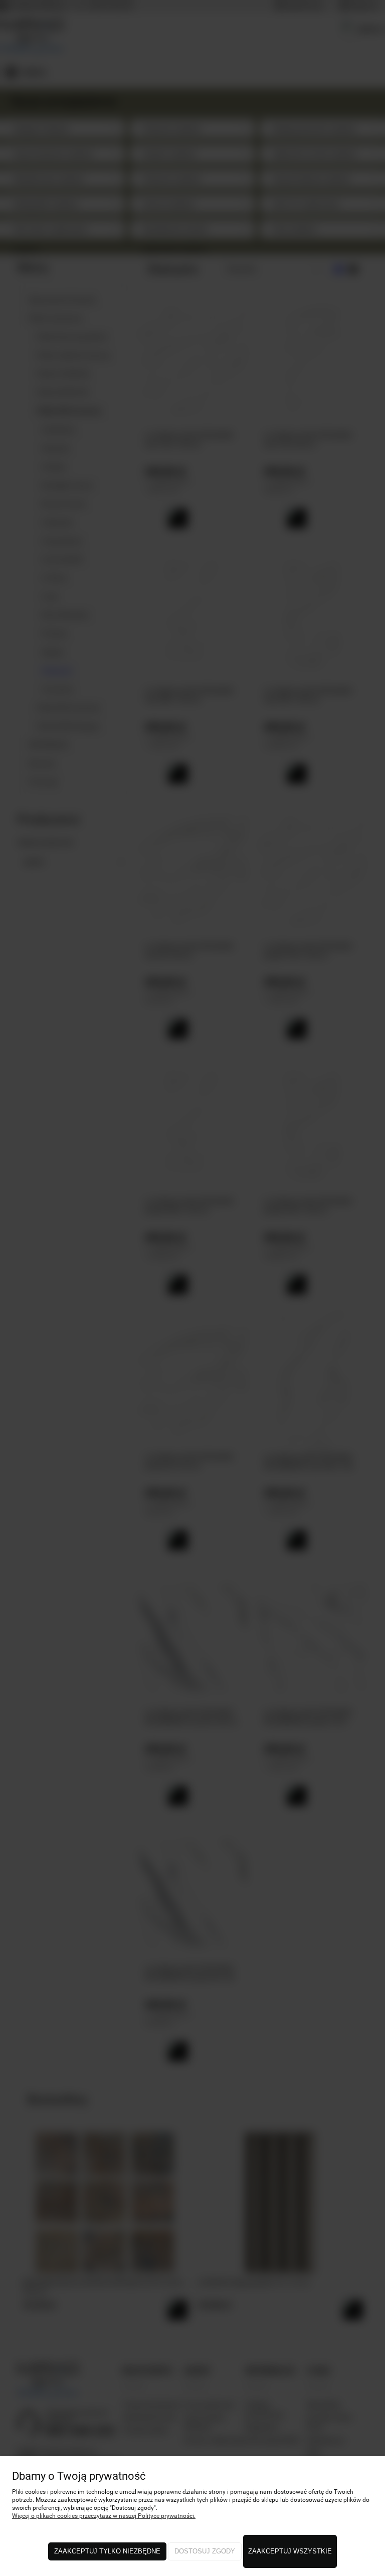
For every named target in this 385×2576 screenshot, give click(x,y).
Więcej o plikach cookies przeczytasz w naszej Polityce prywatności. (104, 2516)
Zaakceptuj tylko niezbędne (107, 2551)
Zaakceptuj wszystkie (290, 2551)
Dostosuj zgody (205, 2551)
